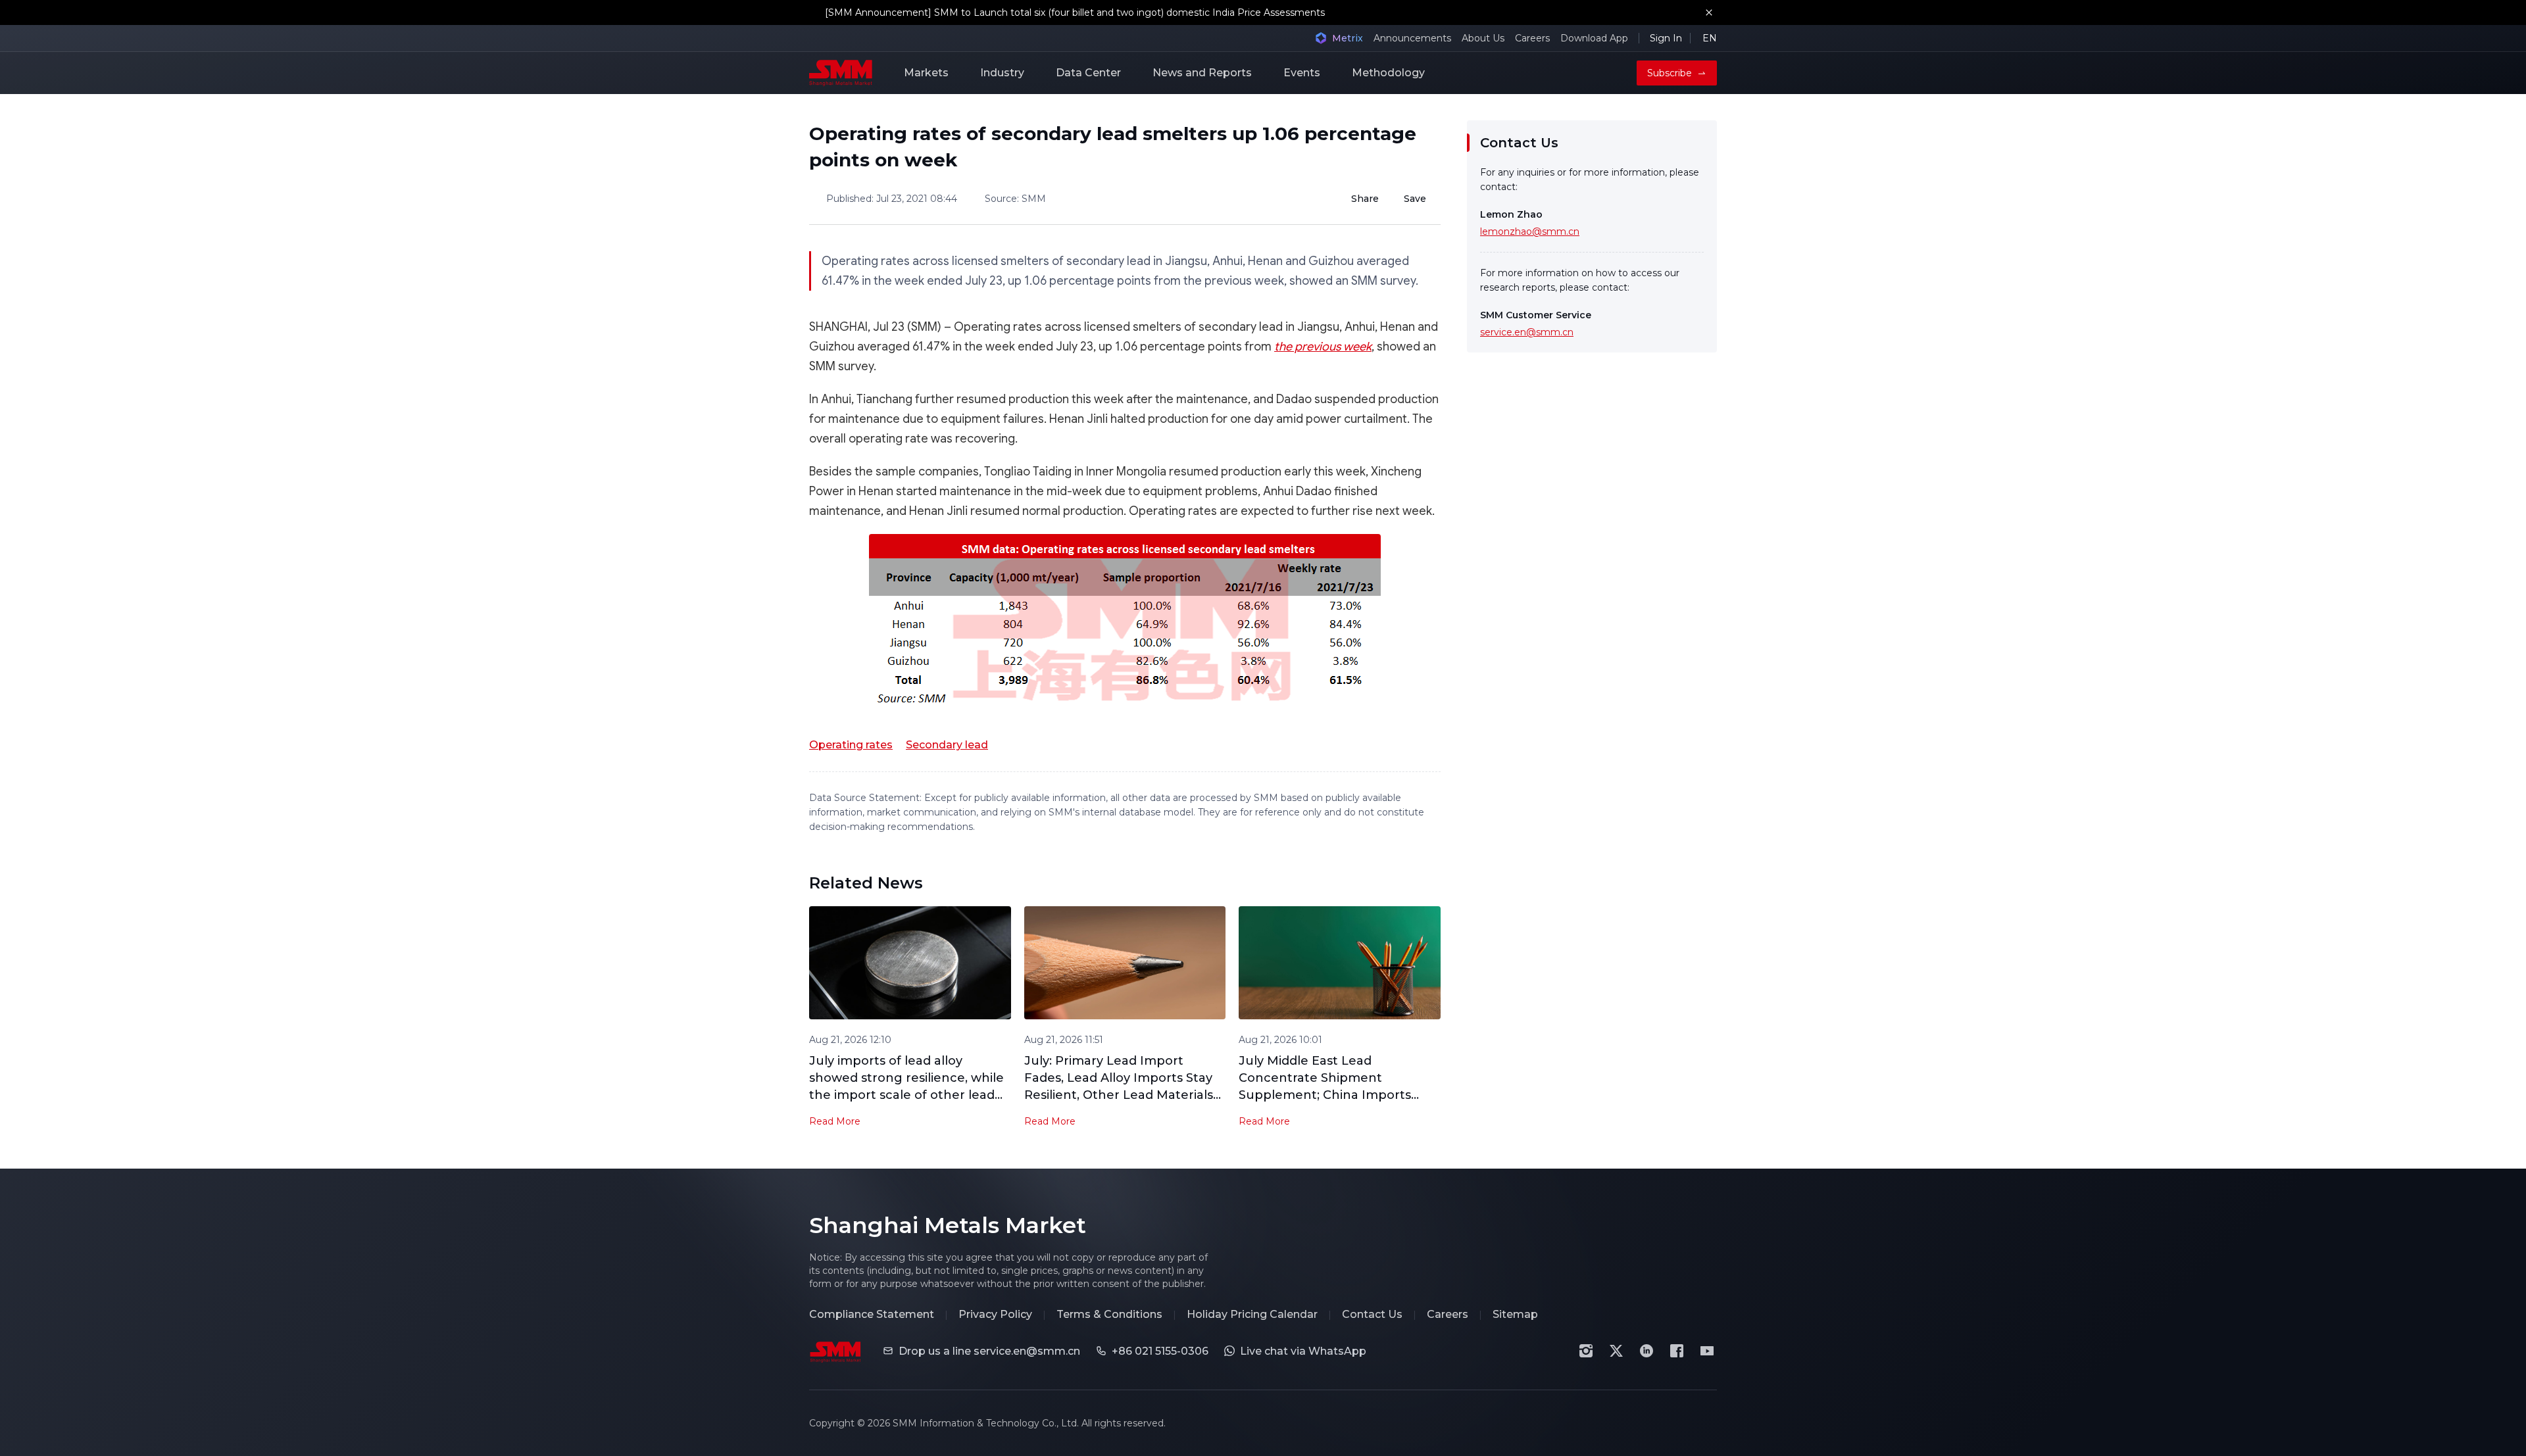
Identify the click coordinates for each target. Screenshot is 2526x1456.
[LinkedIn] (1647, 1351)
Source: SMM (1015, 199)
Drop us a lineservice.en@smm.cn (989, 1351)
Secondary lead (947, 745)
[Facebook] (1677, 1351)
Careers (1532, 38)
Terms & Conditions (1109, 1314)
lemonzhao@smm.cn (1530, 231)
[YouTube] (1707, 1351)
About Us (1483, 38)
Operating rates (851, 745)
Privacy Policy (995, 1314)
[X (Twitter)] (1616, 1351)
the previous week (1323, 347)
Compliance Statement (872, 1314)
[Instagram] (1586, 1351)
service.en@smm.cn (1527, 332)
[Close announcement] (1709, 12)
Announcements (1412, 38)
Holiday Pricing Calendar (1252, 1314)
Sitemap (1515, 1314)
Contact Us (1372, 1314)
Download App (1594, 38)
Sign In (1666, 38)
